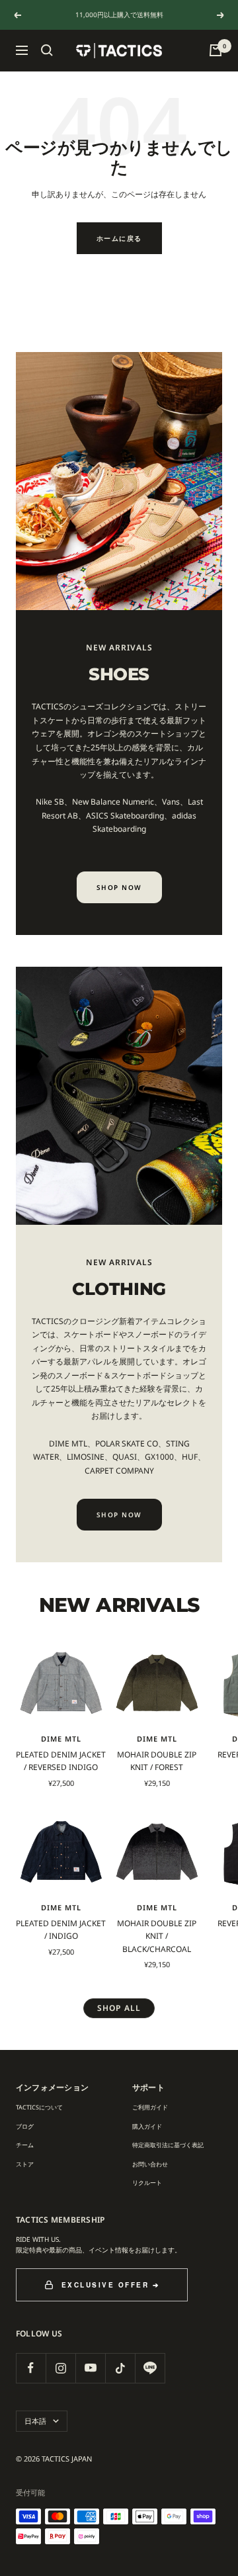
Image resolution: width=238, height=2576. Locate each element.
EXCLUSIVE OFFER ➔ (111, 2285)
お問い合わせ (150, 2164)
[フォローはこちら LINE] (150, 2368)
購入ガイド (147, 2126)
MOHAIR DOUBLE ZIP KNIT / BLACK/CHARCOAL (157, 1936)
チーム (25, 2145)
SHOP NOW (119, 887)
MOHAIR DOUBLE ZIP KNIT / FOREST (157, 1761)
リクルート (147, 2183)
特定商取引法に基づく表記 (168, 2145)
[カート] (216, 50)
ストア (25, 2164)
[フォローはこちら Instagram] (60, 2368)
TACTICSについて (39, 2107)
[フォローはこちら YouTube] (90, 2368)
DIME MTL (61, 1739)
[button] (47, 50)
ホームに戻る (119, 238)
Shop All (119, 2008)
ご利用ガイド (150, 2107)
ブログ (25, 2126)
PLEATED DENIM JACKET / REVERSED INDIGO (61, 1761)
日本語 (35, 2421)
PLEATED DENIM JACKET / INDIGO (61, 1930)
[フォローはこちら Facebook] (31, 2368)
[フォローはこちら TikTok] (120, 2368)
